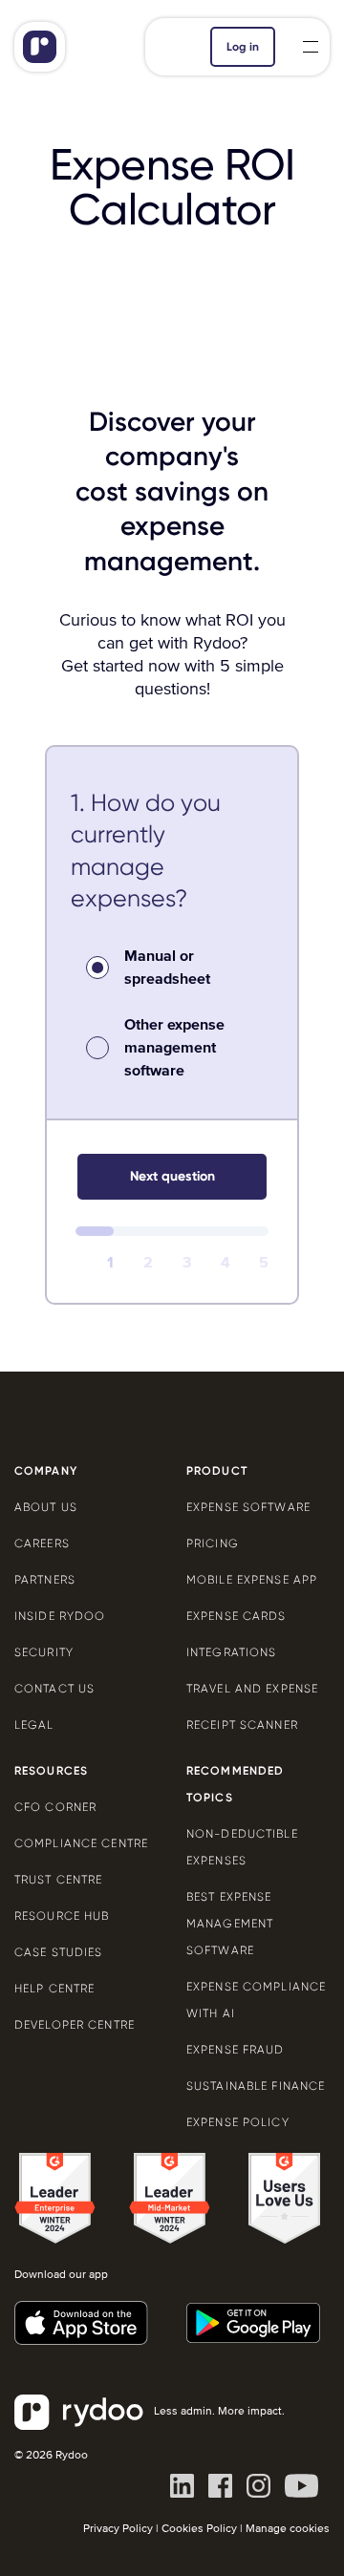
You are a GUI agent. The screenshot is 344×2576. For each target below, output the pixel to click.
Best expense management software (230, 1924)
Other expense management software (174, 1048)
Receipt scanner (242, 1725)
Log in (243, 47)
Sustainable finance (256, 2086)
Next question (172, 1176)
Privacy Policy (118, 2529)
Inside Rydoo (60, 1616)
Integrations (231, 1652)
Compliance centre (81, 1843)
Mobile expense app (252, 1580)
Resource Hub (62, 1916)
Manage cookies (288, 2529)
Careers (42, 1543)
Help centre (54, 1989)
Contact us (54, 1689)
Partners (45, 1580)
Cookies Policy (199, 2529)
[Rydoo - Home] (67, 47)
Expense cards (236, 1616)
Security (44, 1652)
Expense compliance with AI (256, 2000)
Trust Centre (58, 1880)
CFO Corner (55, 1807)
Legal (34, 1725)
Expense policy (238, 2122)
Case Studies (58, 1952)
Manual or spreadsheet (167, 968)
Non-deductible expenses (242, 1847)
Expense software (248, 1507)
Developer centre (75, 2025)
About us (46, 1507)
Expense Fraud (236, 2050)
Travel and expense (252, 1689)
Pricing (213, 1543)
